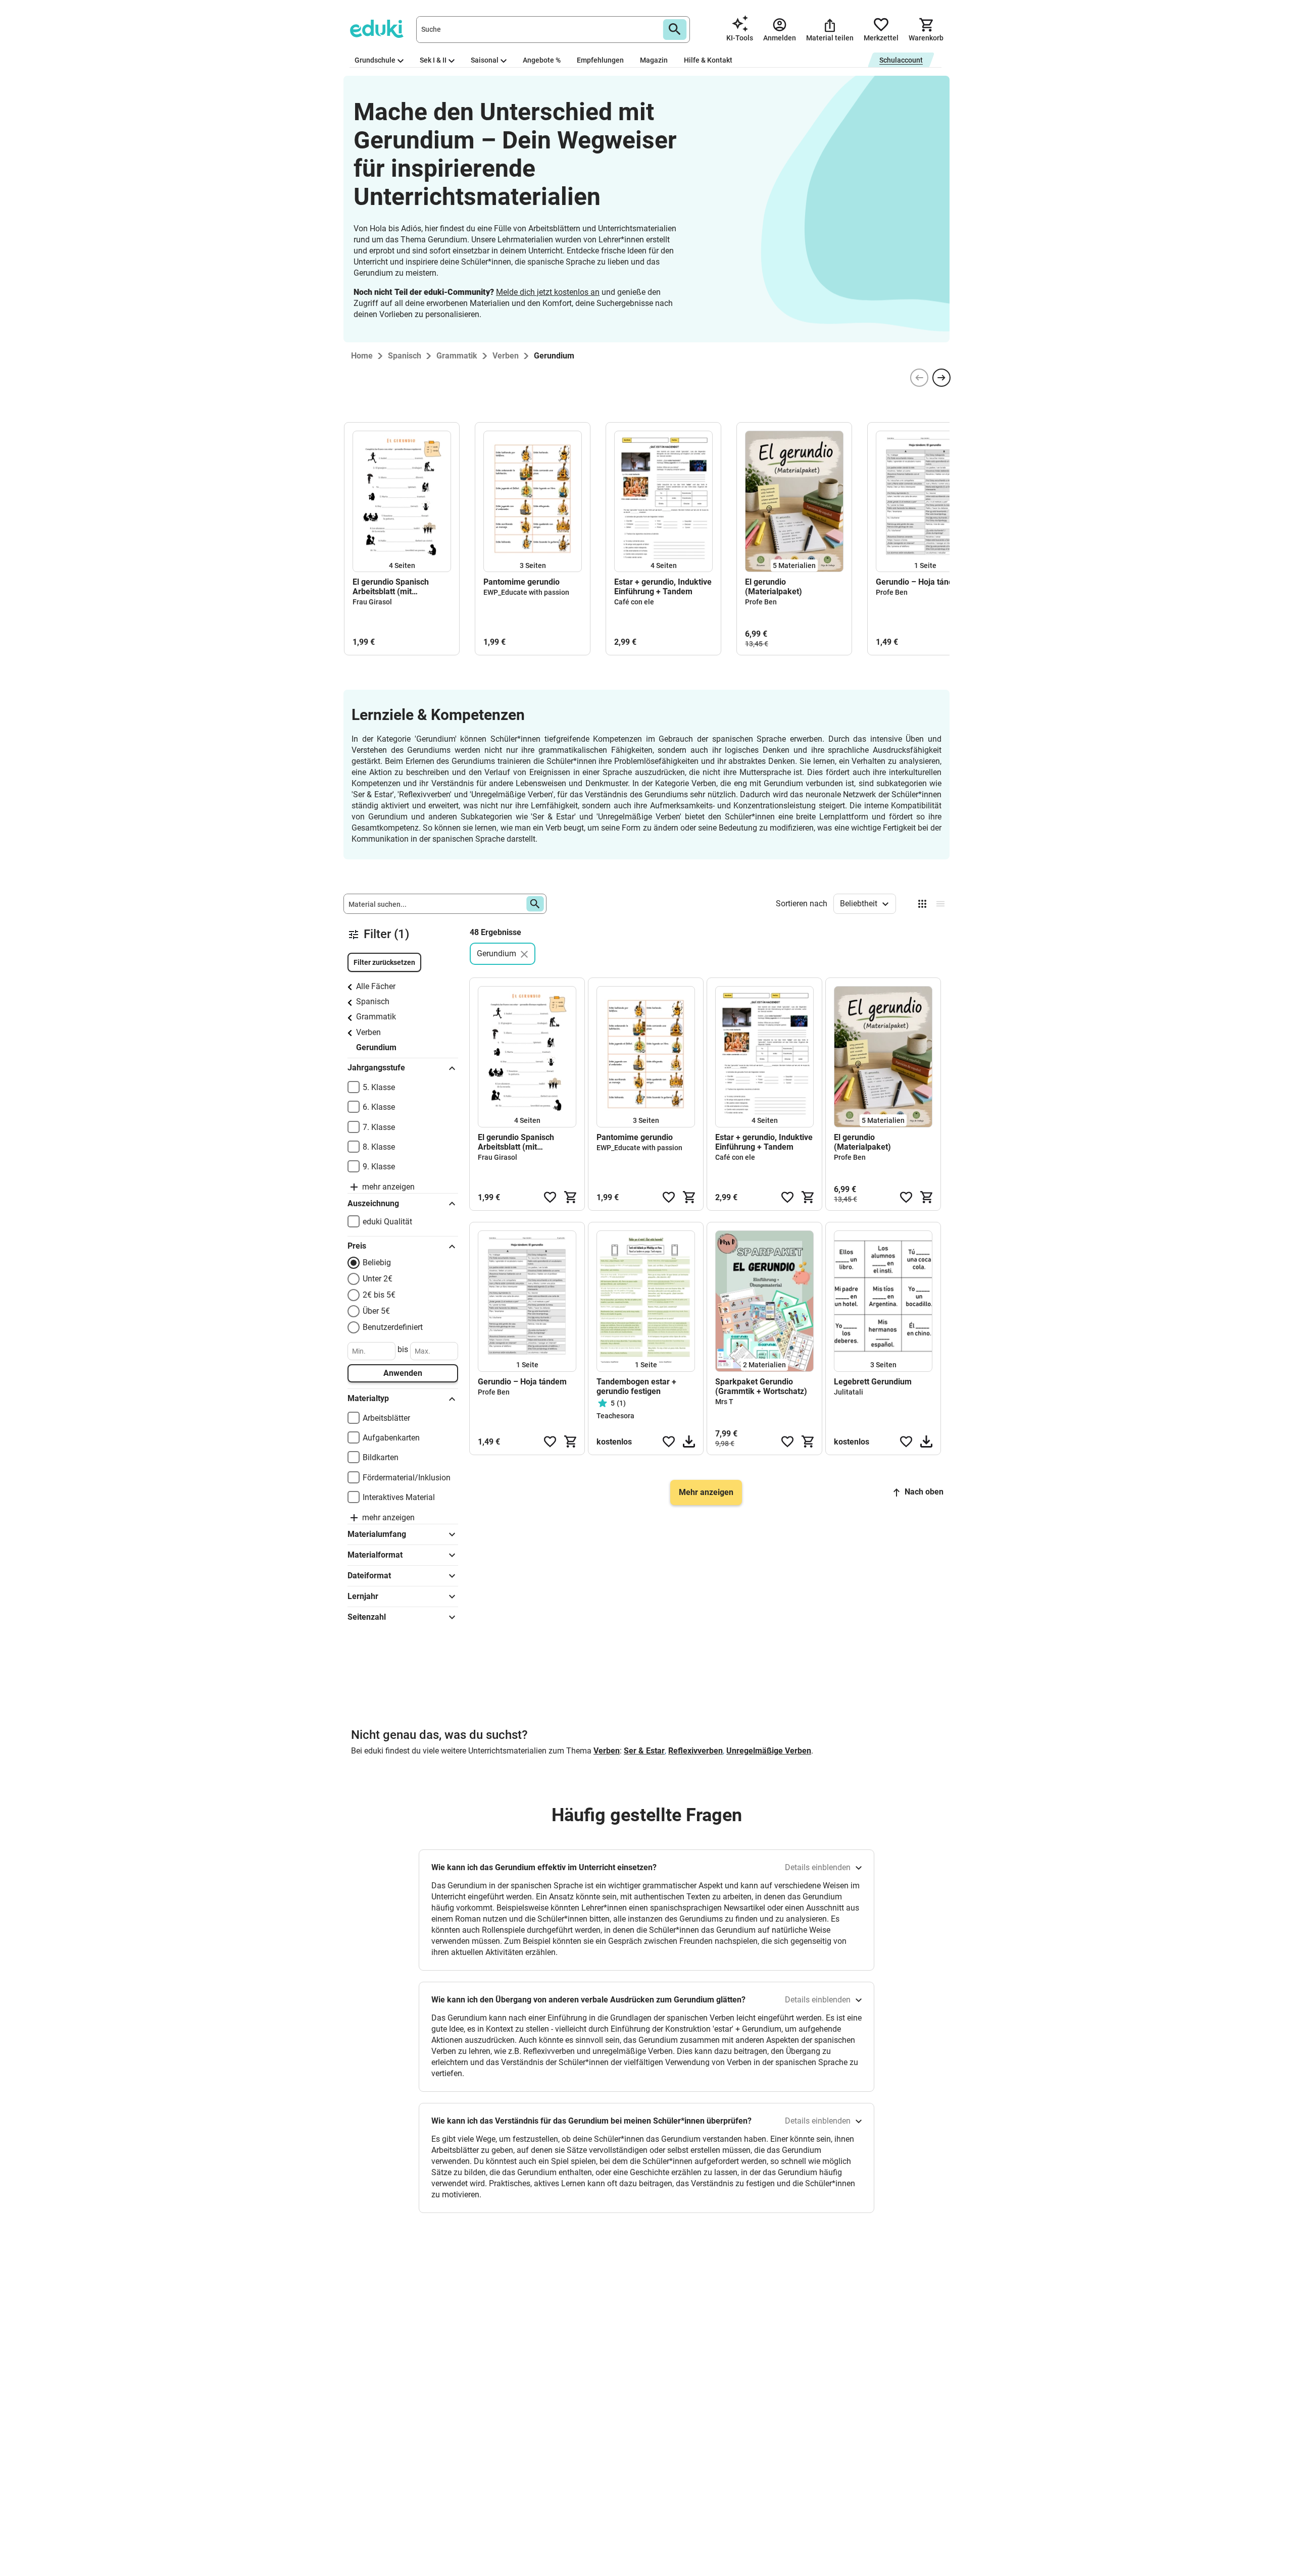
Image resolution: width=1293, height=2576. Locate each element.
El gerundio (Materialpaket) (774, 587)
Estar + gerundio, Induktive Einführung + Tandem (663, 587)
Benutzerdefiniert (393, 1327)
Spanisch (373, 1001)
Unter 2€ (378, 1279)
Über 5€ (376, 1311)
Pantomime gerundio (521, 582)
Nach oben (924, 1492)
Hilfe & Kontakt (708, 60)
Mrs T (724, 1402)
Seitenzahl (367, 1617)
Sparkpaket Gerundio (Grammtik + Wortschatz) (761, 1386)
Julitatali (849, 1392)
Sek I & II (433, 60)
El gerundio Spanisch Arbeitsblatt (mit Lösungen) (391, 587)
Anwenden (403, 1373)
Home (362, 356)
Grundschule (375, 60)
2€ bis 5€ (379, 1295)
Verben (368, 1032)
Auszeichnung (373, 1203)
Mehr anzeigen (706, 1492)
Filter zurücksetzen (384, 962)
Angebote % (542, 60)
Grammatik (376, 1017)
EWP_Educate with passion (526, 592)
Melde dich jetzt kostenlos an (548, 292)
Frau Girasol (372, 602)
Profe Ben (761, 602)
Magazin (654, 60)
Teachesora (615, 1416)
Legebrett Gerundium (873, 1382)
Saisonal (485, 60)
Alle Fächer (376, 986)
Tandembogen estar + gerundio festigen (636, 1386)
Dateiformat (369, 1576)
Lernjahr (363, 1596)
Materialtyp (368, 1398)
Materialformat (375, 1555)
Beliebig (377, 1263)
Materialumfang (377, 1534)
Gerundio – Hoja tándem (920, 582)
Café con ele (634, 602)
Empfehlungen (600, 60)
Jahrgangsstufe (376, 1068)
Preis (357, 1246)
